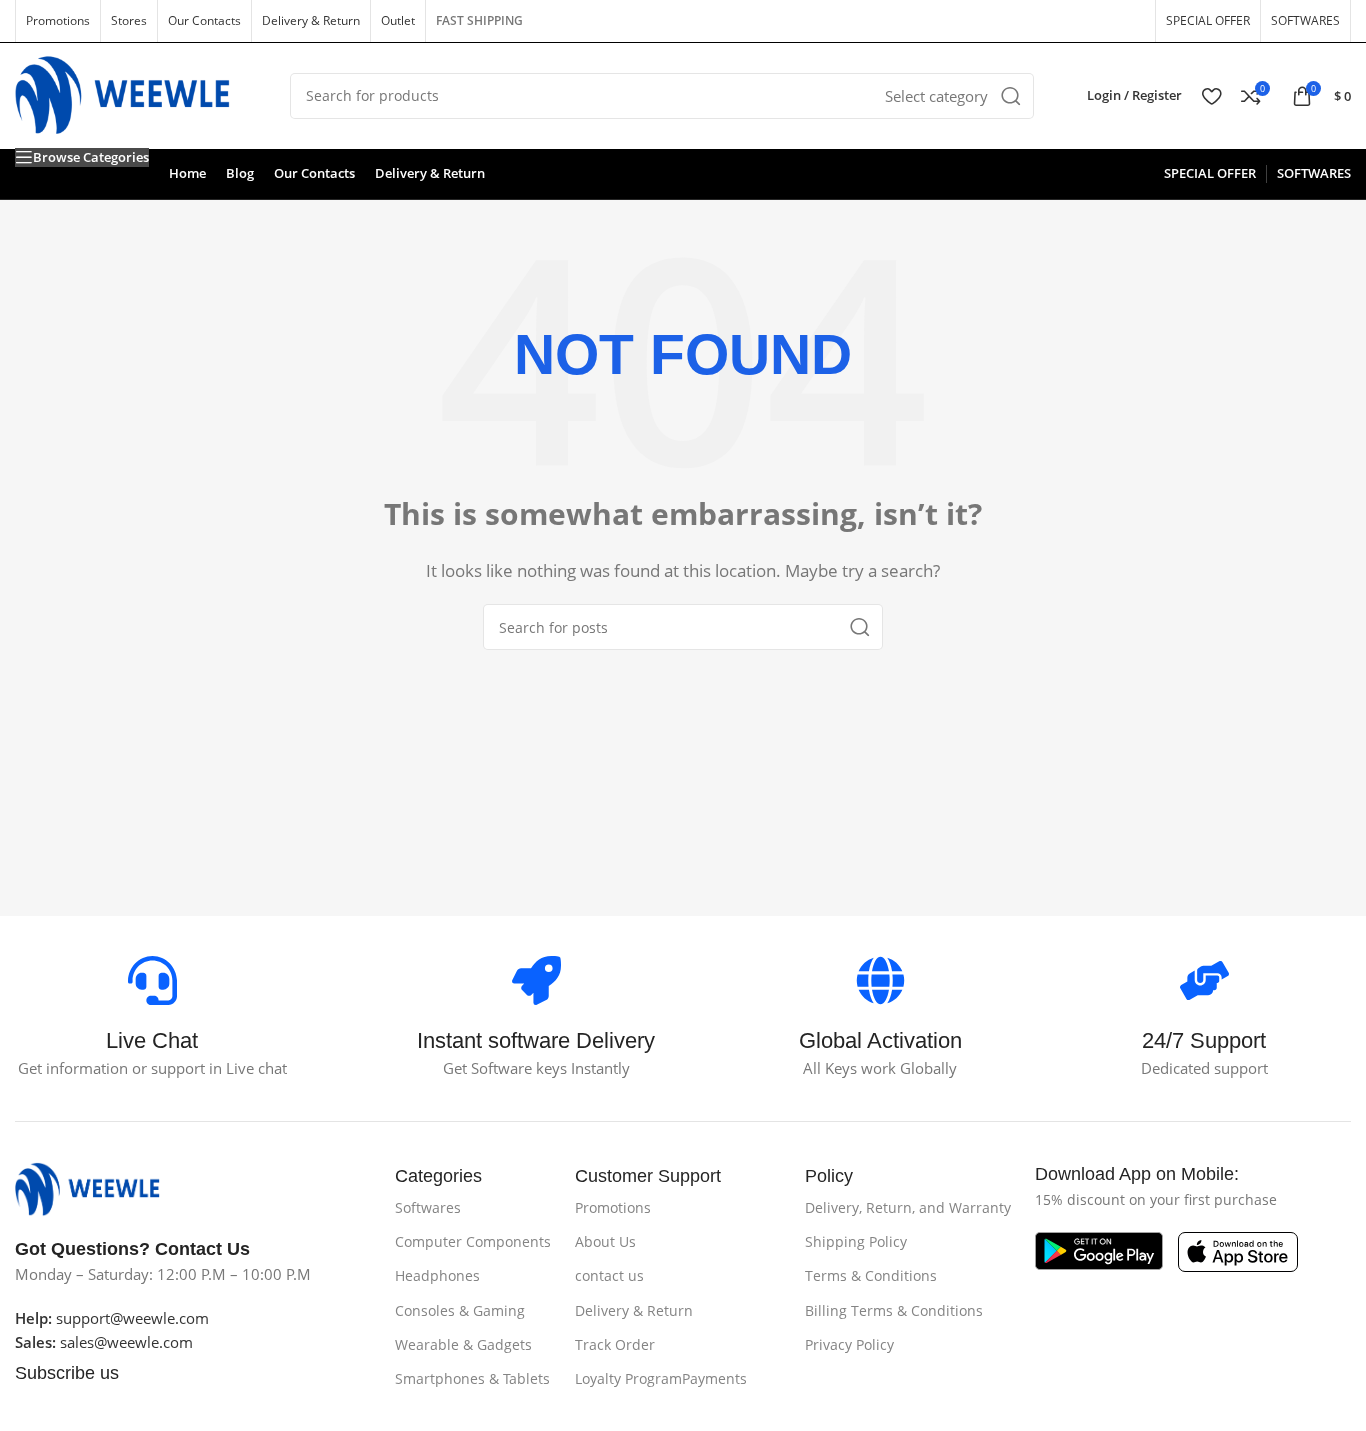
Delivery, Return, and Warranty (908, 1207)
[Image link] (97, 1188)
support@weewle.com (112, 1318)
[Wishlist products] (1211, 96)
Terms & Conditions (871, 1275)
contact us (609, 1275)
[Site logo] (137, 94)
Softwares (428, 1207)
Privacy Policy (849, 1344)
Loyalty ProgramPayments (661, 1378)
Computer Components (473, 1241)
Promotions (613, 1207)
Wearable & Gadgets (463, 1344)
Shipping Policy (856, 1241)
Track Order (615, 1344)
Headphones (437, 1275)
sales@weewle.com (126, 1342)
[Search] (1011, 96)
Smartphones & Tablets (472, 1378)
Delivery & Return (634, 1310)
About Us (605, 1241)
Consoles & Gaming (460, 1310)
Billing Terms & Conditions (894, 1310)
